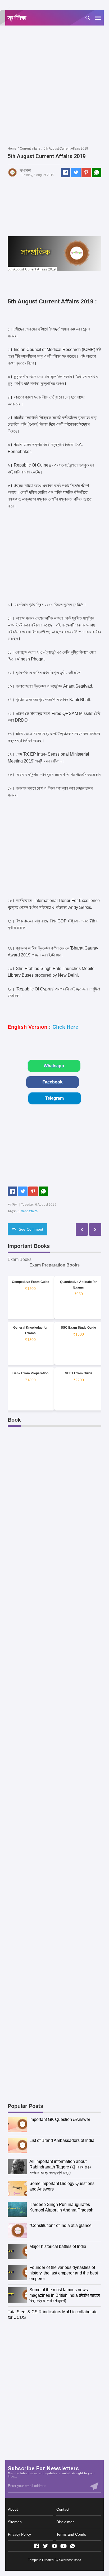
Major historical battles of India (58, 2246)
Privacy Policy (19, 2534)
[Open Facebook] (37, 2546)
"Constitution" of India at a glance (60, 2225)
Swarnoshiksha (70, 2560)
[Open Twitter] (46, 2546)
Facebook (52, 1082)
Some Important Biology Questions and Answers (62, 2186)
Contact (63, 2509)
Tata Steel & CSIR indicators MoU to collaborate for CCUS (53, 2315)
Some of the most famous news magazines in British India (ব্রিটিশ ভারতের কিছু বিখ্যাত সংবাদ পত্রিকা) (65, 2295)
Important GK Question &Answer (60, 2119)
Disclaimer (65, 2522)
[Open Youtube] (63, 2546)
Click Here (65, 1027)
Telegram (54, 1098)
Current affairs (27, 1211)
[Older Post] (82, 1229)
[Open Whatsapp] (72, 2546)
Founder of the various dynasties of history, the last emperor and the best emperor (64, 2273)
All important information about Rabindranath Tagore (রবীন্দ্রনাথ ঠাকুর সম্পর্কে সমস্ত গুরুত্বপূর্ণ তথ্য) (60, 2167)
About (13, 2509)
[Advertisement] (54, 86)
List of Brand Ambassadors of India (62, 2140)
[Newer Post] (95, 1229)
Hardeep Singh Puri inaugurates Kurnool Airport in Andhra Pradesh (61, 2207)
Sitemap (15, 2522)
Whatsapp (54, 1066)
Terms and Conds (71, 2534)
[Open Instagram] (54, 2546)
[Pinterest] (86, 172)
